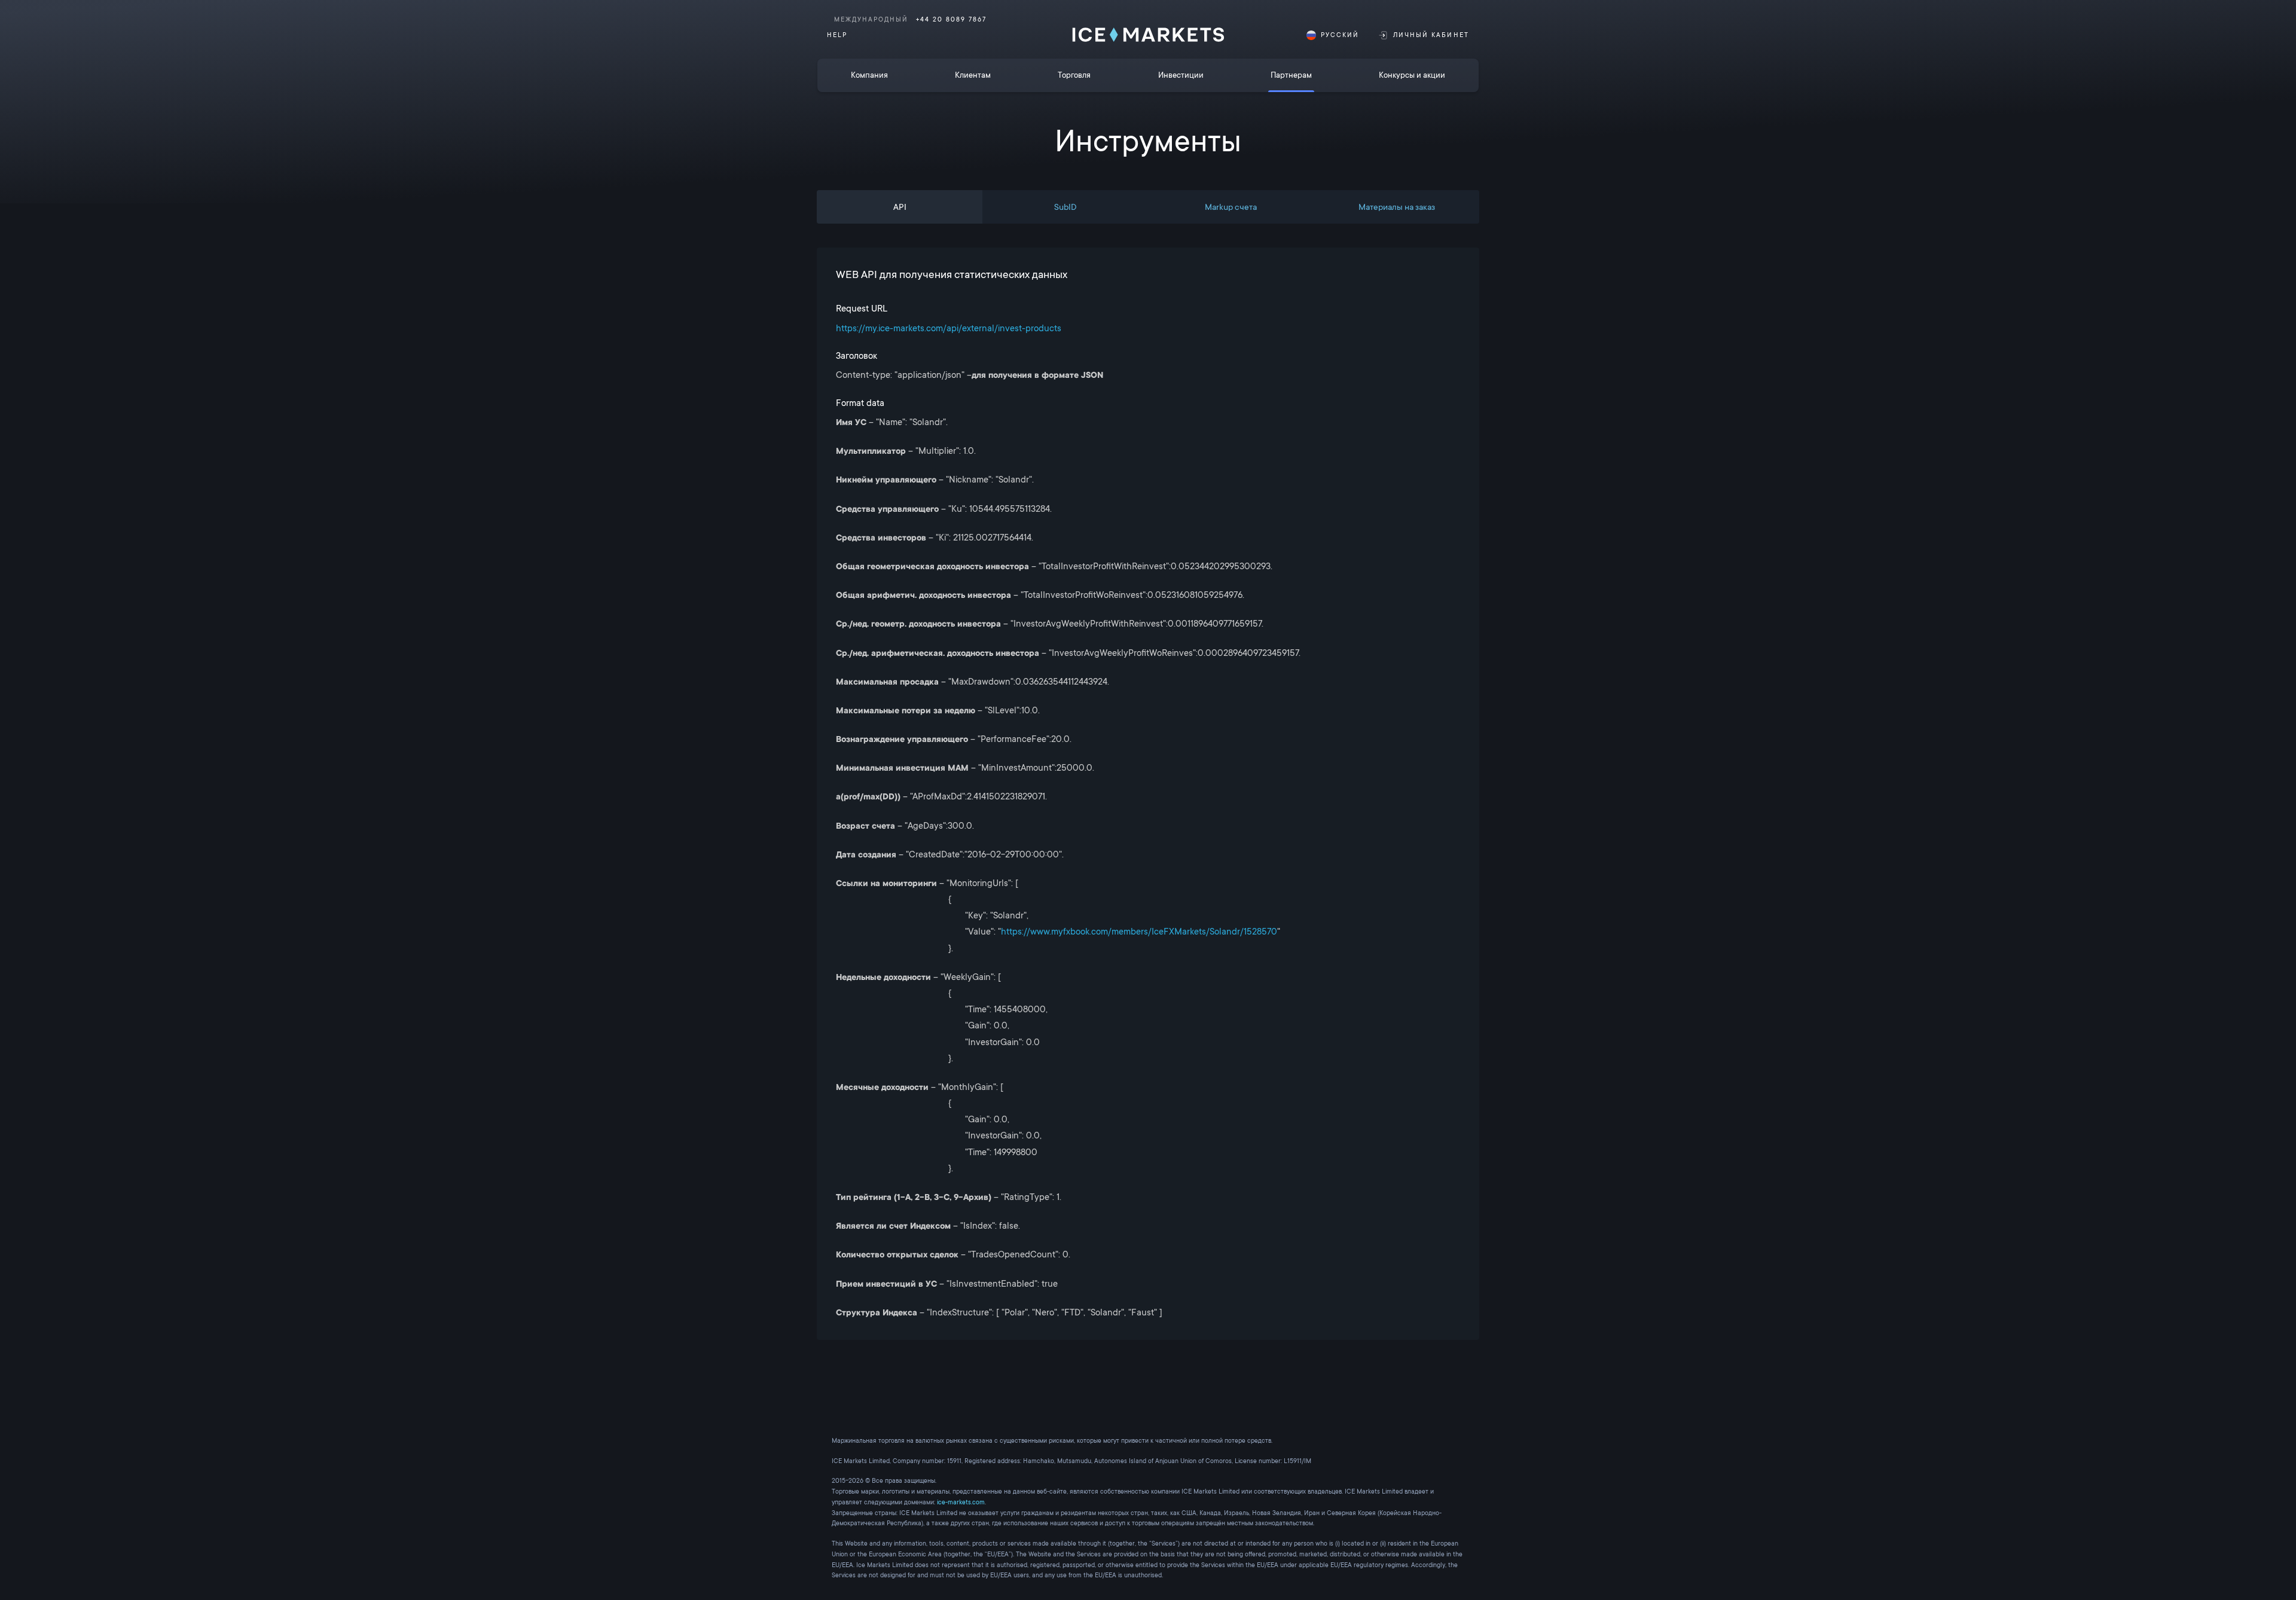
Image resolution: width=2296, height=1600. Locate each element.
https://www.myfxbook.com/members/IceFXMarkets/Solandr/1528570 (1139, 932)
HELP (837, 35)
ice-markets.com (961, 1502)
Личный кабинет (1431, 35)
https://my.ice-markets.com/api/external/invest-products (949, 328)
